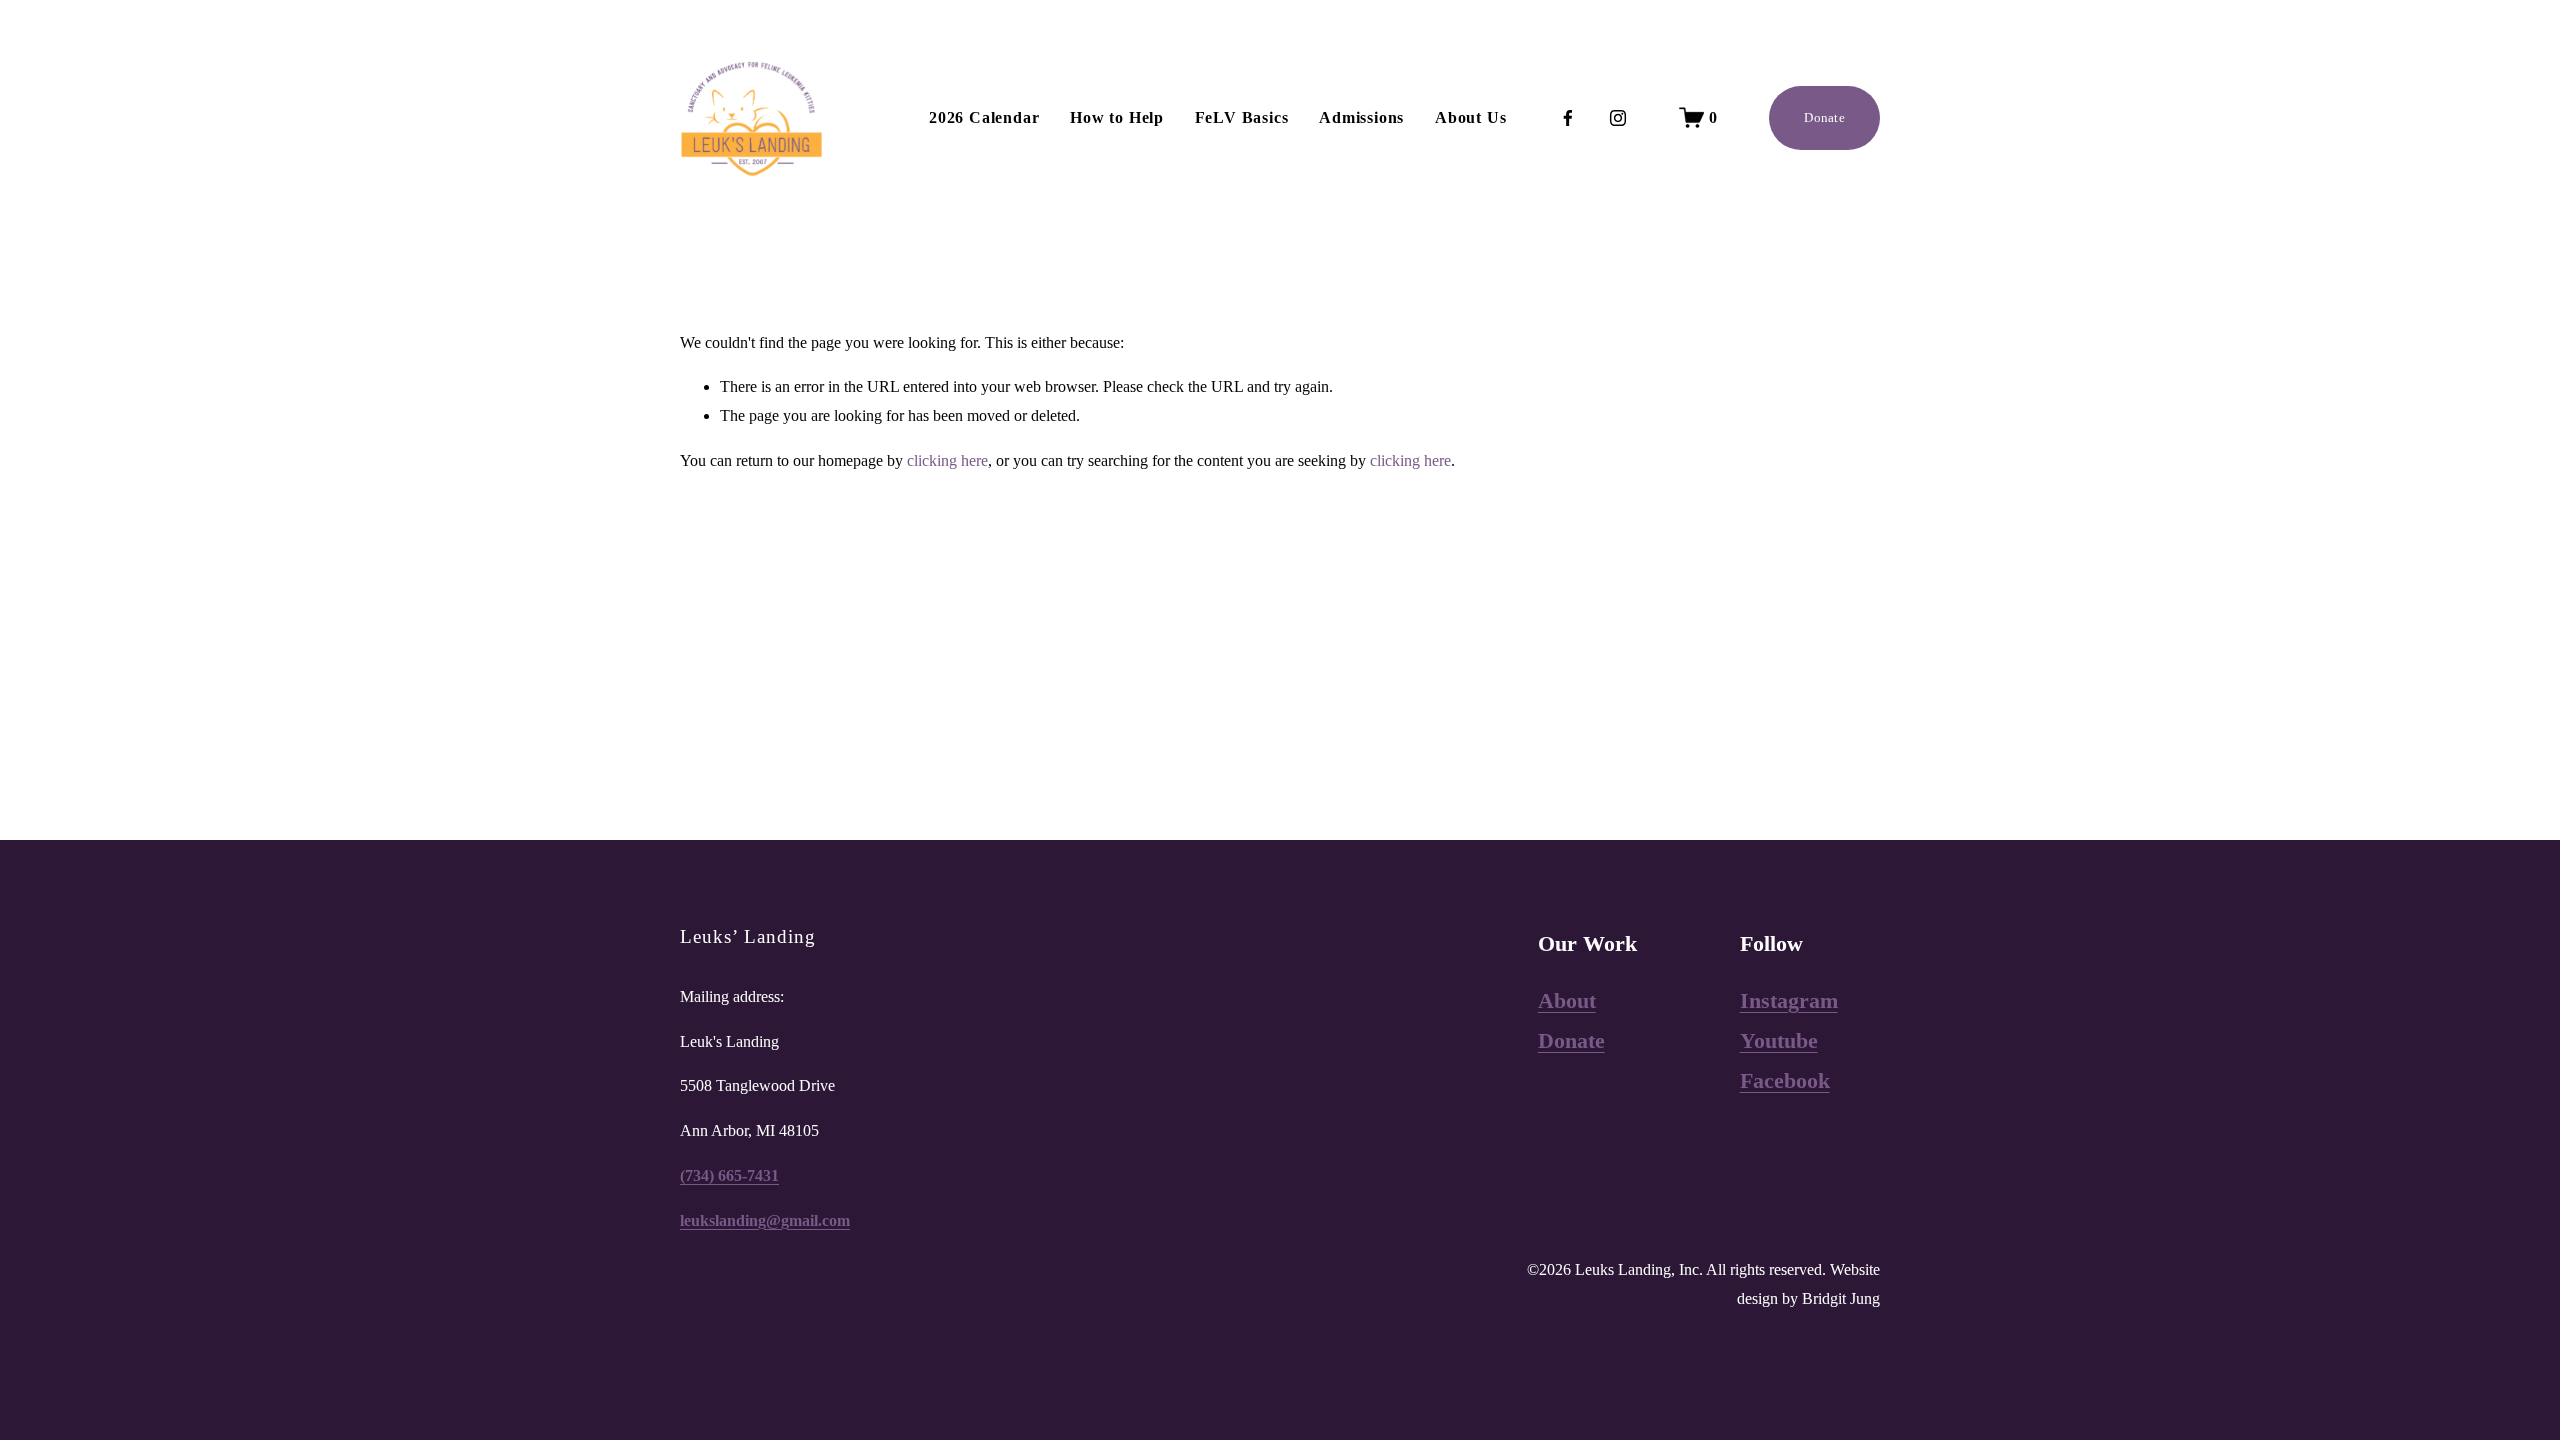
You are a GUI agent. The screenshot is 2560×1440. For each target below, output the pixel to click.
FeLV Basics (1242, 117)
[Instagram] (1618, 118)
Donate (1824, 117)
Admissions (1361, 117)
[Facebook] (1568, 118)
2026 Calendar (984, 117)
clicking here (947, 460)
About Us (1470, 117)
